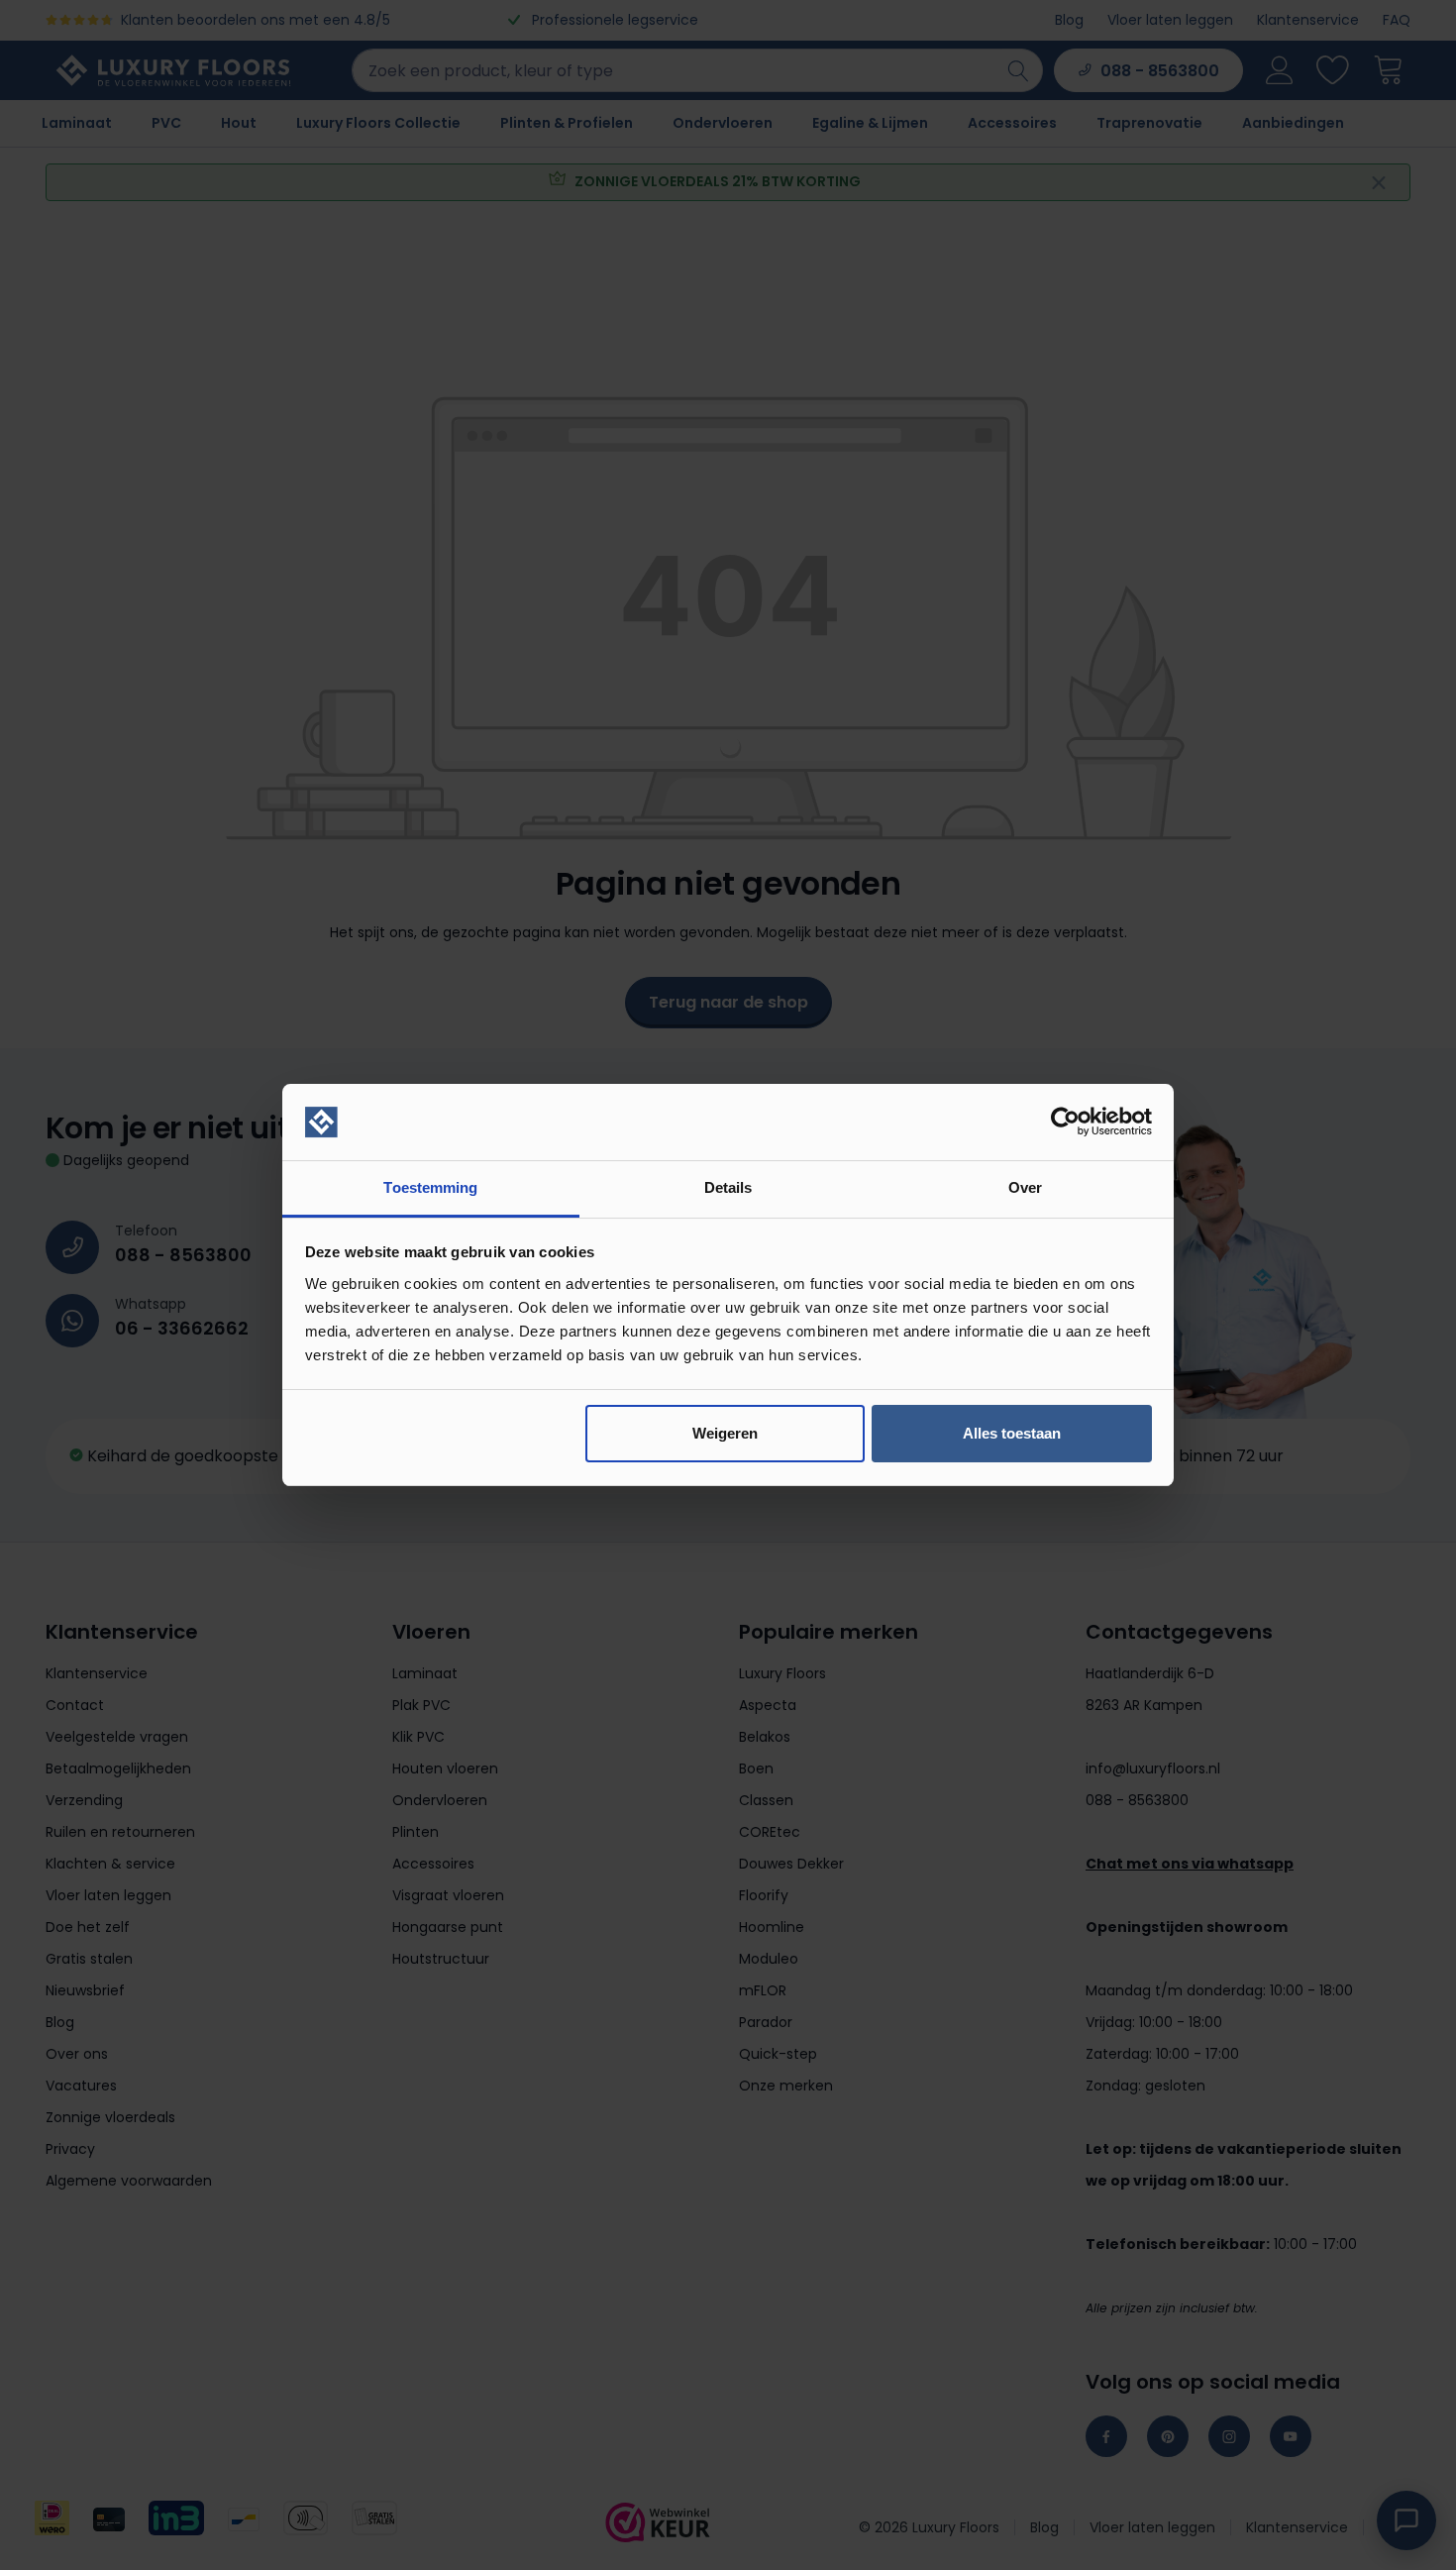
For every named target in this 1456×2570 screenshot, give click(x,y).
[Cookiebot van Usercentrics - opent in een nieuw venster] (1065, 1123)
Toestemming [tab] (430, 1187)
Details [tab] (728, 1187)
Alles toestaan (1012, 1433)
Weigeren (725, 1433)
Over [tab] (1025, 1187)
